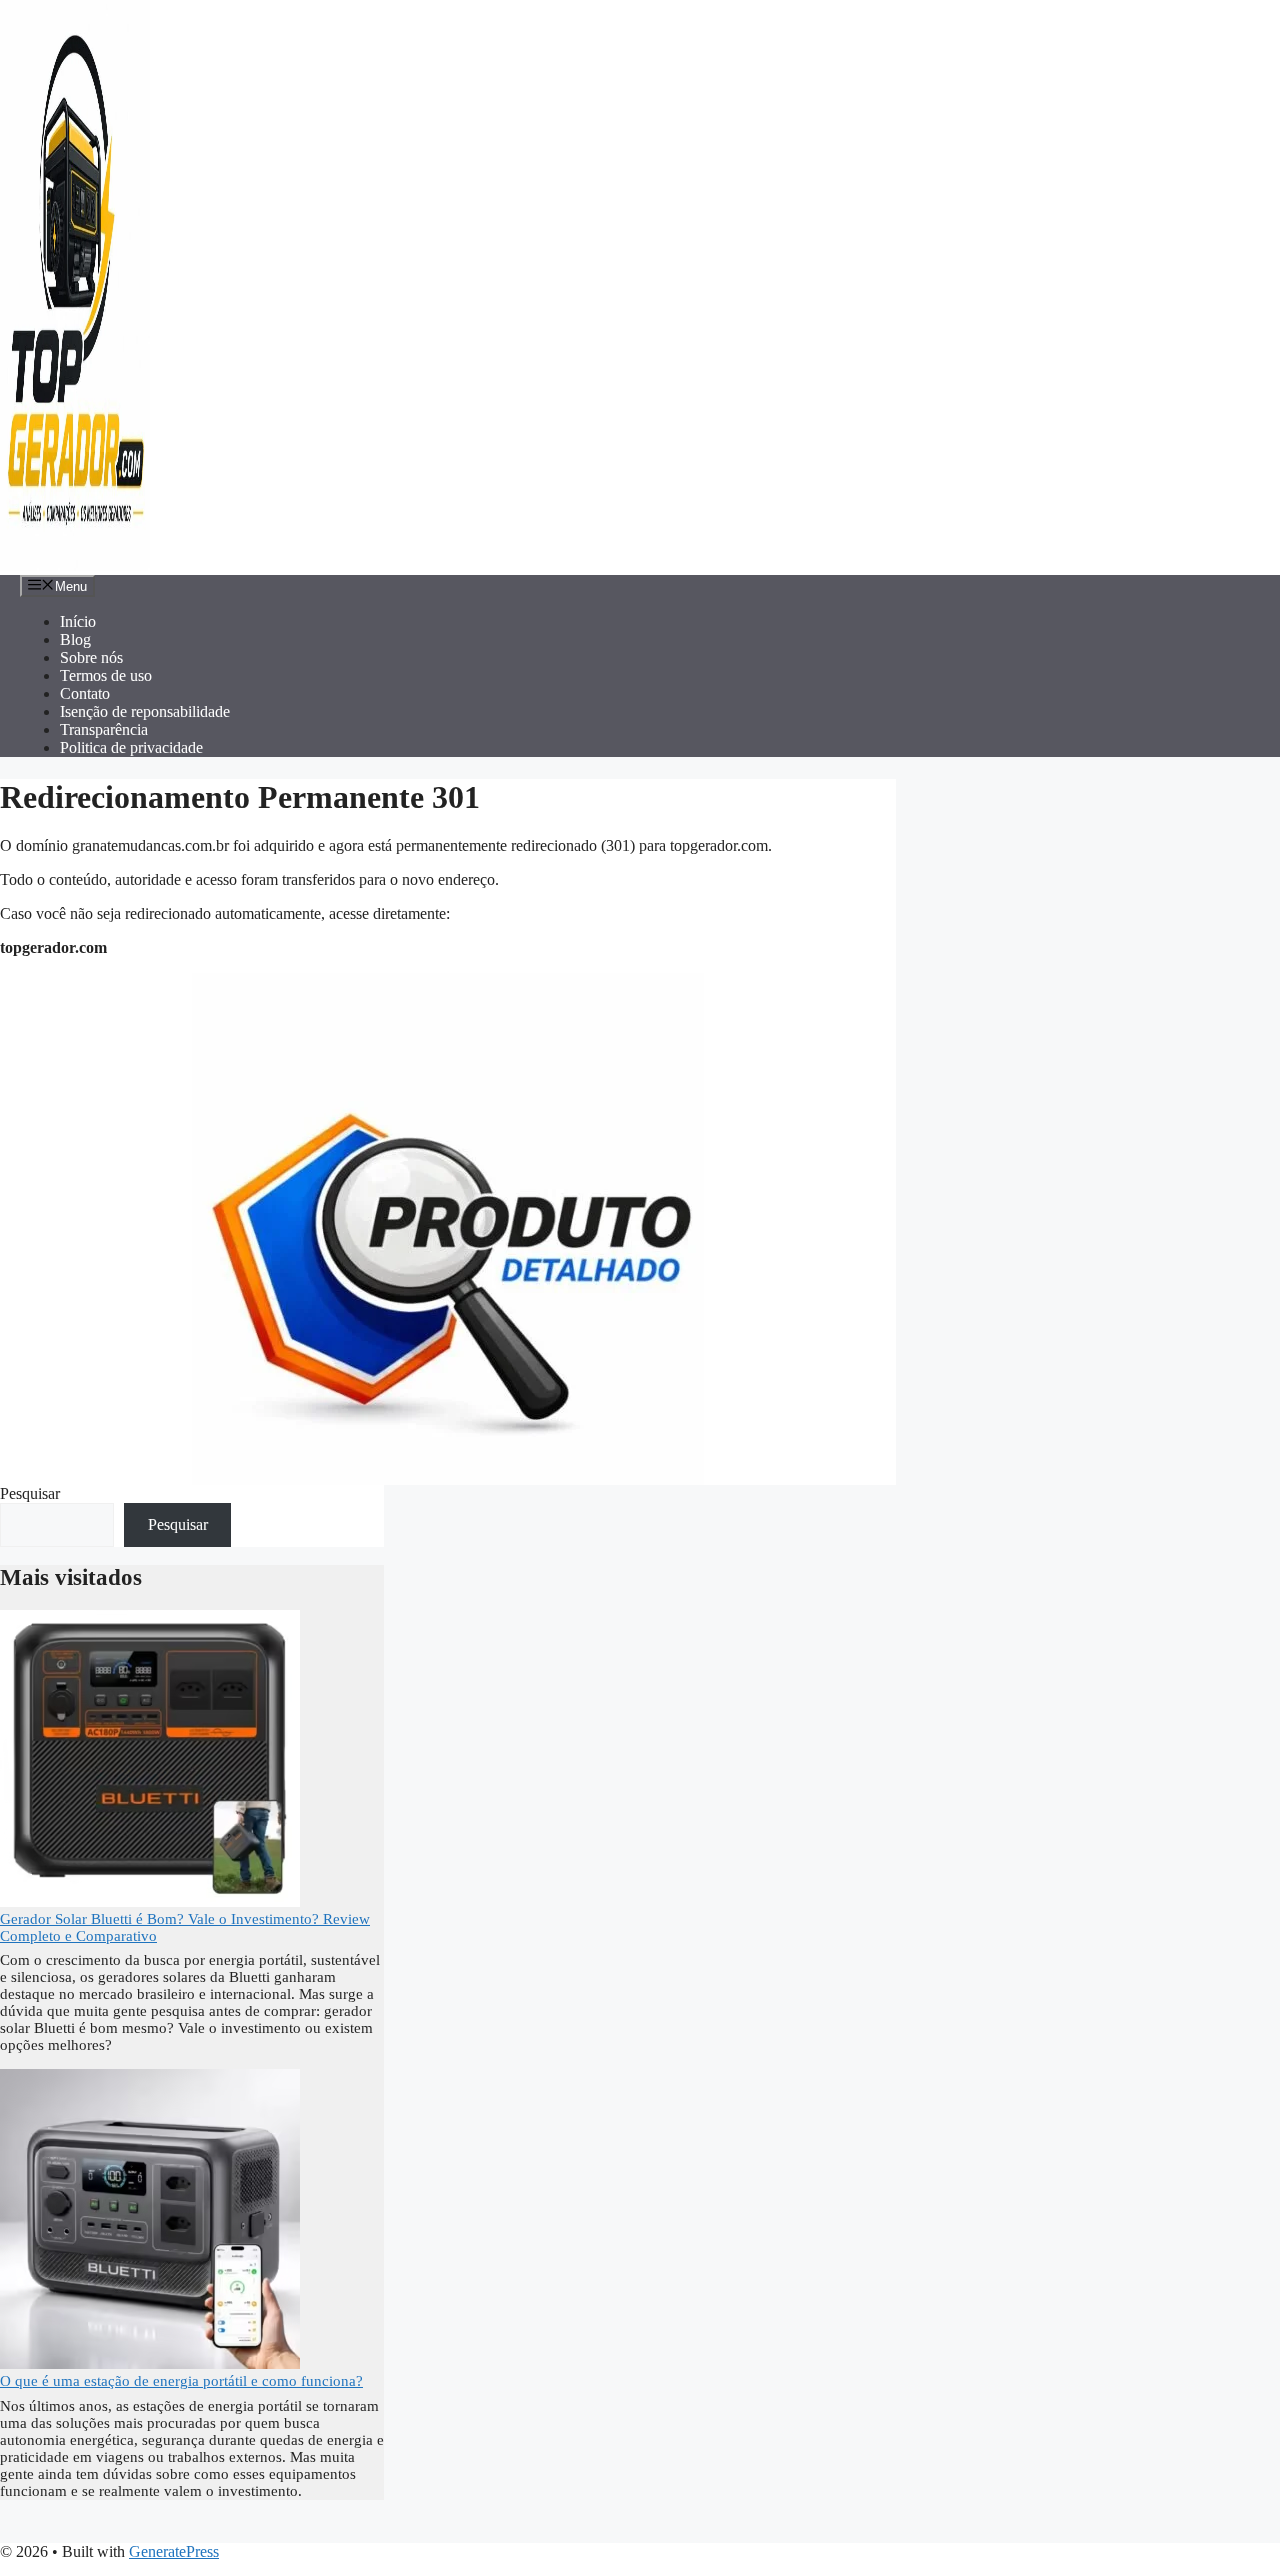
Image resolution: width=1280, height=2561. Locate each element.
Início (78, 621)
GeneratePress (174, 2551)
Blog (75, 639)
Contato (85, 693)
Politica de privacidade (131, 747)
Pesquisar (30, 1493)
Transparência (104, 729)
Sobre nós (91, 657)
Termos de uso (106, 675)
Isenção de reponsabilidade (145, 711)
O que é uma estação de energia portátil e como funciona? (181, 2381)
